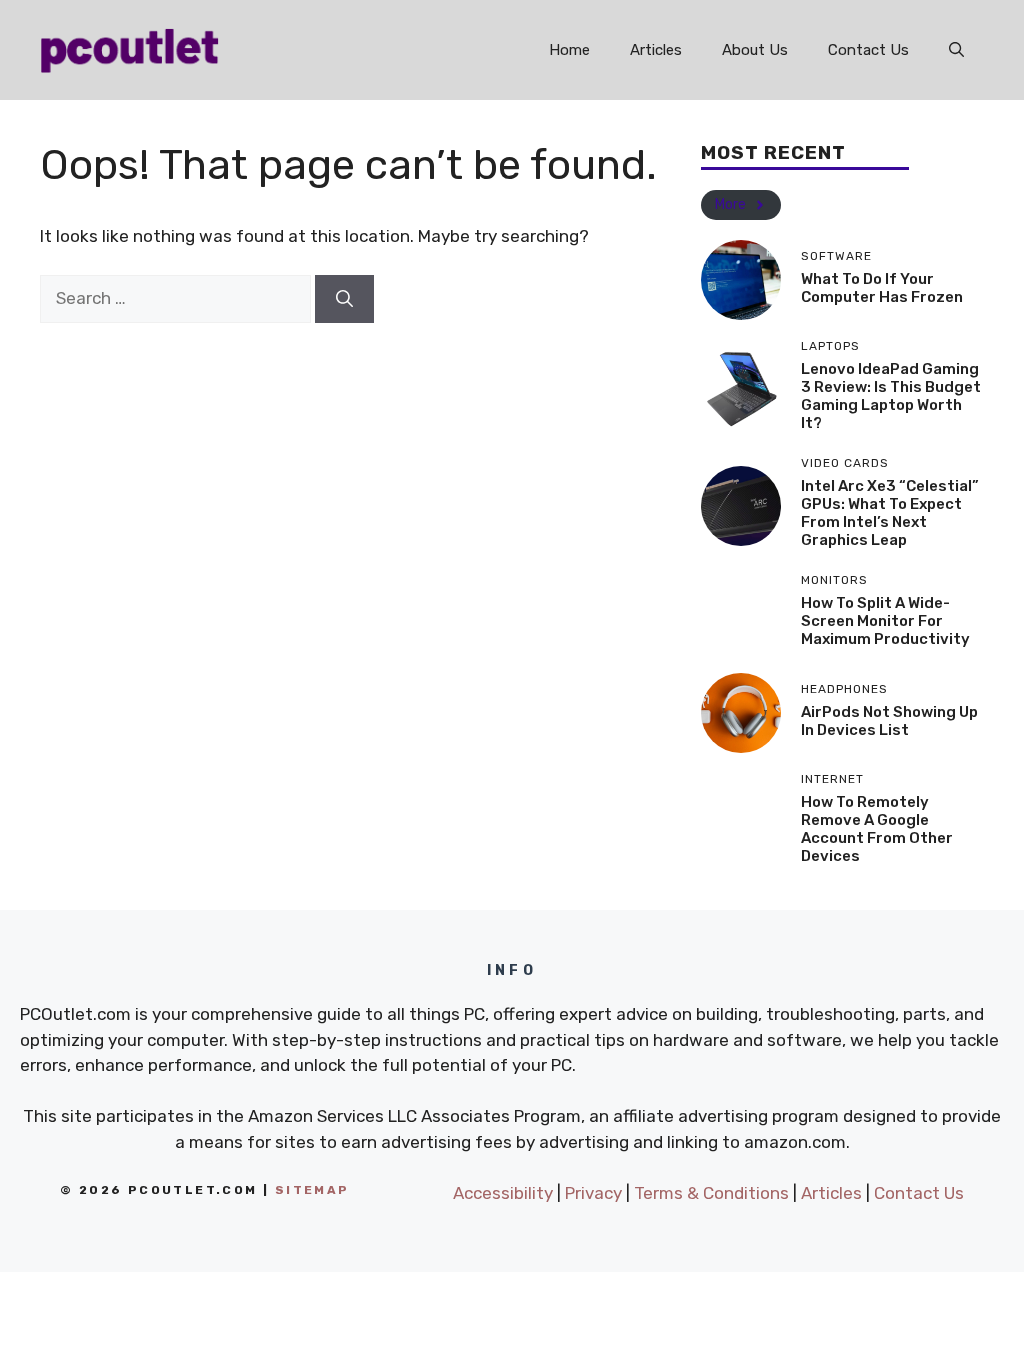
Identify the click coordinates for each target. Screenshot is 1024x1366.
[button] (956, 50)
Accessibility (503, 1193)
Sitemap (312, 1190)
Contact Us (868, 50)
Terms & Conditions (711, 1193)
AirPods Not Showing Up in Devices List (889, 721)
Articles (656, 50)
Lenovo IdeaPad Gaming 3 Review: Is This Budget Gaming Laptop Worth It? (891, 396)
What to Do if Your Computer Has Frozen (882, 288)
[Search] (344, 299)
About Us (755, 50)
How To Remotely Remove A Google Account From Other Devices (877, 829)
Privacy (593, 1193)
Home (569, 50)
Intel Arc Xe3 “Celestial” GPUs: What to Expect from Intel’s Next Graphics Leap (890, 513)
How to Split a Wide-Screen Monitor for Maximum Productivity (885, 621)
